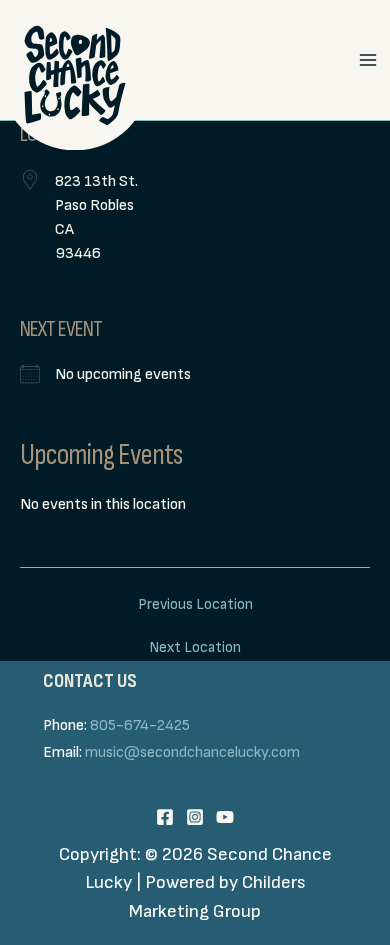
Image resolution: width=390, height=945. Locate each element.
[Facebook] (165, 817)
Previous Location (195, 604)
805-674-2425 (140, 725)
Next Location (195, 647)
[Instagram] (195, 817)
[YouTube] (225, 817)
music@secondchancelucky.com (192, 752)
